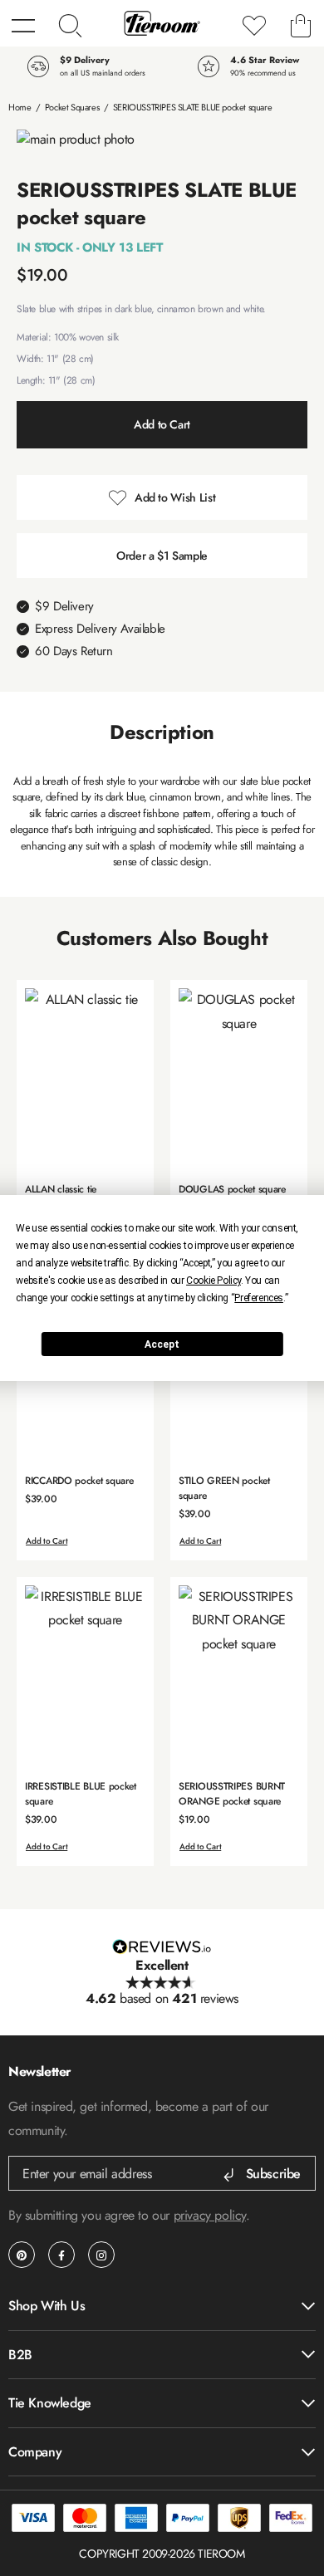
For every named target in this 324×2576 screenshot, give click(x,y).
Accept (162, 1344)
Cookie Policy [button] (214, 1281)
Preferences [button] (259, 1298)
